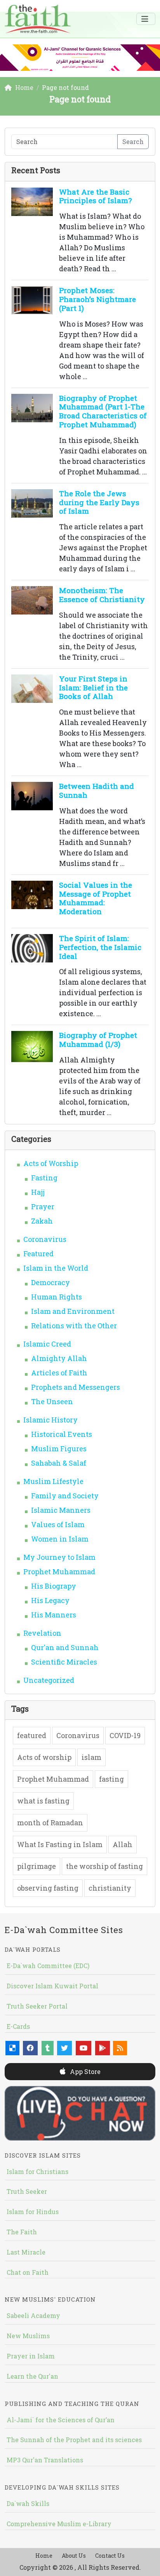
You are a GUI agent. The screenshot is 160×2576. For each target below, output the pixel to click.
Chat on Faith (28, 2272)
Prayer (43, 1206)
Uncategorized (49, 1680)
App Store (84, 2071)
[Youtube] (83, 2048)
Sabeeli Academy (33, 2315)
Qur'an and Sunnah (65, 1647)
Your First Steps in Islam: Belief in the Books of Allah (93, 687)
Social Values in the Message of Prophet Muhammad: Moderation (96, 898)
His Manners (54, 1615)
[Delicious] (12, 2048)
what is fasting (43, 1801)
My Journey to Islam (59, 1557)
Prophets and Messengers (76, 1387)
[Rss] (120, 2048)
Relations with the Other (74, 1326)
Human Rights (57, 1297)
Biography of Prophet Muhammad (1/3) (98, 1040)
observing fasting (48, 1888)
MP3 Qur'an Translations (45, 2460)
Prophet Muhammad (59, 1572)
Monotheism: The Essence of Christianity (102, 595)
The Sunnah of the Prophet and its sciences (74, 2440)
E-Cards (18, 2026)
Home (44, 2556)
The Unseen (52, 1401)
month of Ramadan (50, 1823)
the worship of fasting (104, 1866)
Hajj (38, 1192)
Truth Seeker (27, 2191)
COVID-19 (125, 1735)
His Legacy (50, 1600)
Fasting (44, 1178)
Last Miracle (26, 2252)
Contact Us (110, 2556)
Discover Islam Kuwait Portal (52, 1986)
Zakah (42, 1221)
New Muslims (28, 2336)
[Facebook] (30, 2048)
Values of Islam (58, 1524)
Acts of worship (44, 1757)
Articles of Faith (59, 1373)
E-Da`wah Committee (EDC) (48, 1966)
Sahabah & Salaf (59, 1463)
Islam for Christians (37, 2171)
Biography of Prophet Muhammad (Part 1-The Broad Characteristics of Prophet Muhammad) (103, 411)
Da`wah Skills (28, 2503)
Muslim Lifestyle (53, 1481)
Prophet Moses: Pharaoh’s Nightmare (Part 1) (97, 299)
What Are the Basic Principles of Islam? (95, 196)
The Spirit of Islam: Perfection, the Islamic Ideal (100, 947)
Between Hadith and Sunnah (97, 790)
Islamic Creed (47, 1344)
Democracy (50, 1282)
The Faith (22, 2232)
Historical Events (62, 1434)
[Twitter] (64, 2048)
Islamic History (50, 1420)
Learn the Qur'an (32, 2376)
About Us (74, 2556)
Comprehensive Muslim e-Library (59, 2524)
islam (91, 1757)
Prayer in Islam (31, 2356)
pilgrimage (37, 1866)
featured (32, 1735)
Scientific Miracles (64, 1662)
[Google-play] (103, 2048)
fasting (111, 1779)
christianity (110, 1888)
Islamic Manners (61, 1510)
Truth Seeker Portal (37, 2006)
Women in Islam (60, 1539)
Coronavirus (45, 1239)
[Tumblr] (48, 2048)
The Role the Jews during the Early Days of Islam (99, 502)
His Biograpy (54, 1586)
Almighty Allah (59, 1358)
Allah (123, 1844)
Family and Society (65, 1496)
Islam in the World (56, 1268)
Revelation (42, 1633)
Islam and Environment (73, 1311)
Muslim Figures (59, 1449)
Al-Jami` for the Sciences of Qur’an (61, 2420)
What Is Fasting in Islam (60, 1844)
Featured (38, 1254)
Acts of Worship (51, 1163)
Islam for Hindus (33, 2212)
